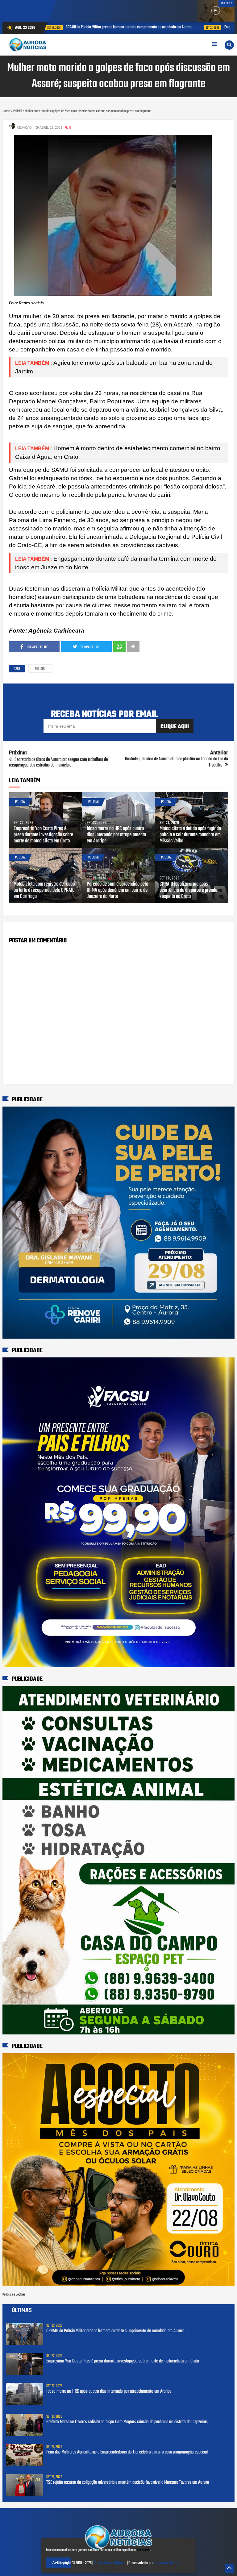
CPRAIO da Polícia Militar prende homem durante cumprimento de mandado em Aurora (115, 2331)
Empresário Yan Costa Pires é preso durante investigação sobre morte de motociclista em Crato (166, 27)
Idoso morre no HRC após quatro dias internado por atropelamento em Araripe (116, 835)
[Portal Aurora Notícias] (118, 2550)
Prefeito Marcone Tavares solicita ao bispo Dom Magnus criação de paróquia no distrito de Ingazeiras (127, 2422)
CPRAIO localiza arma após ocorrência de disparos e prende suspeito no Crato (188, 891)
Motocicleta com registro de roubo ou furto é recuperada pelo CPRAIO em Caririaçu (44, 891)
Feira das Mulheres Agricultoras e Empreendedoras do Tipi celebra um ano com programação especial (127, 2452)
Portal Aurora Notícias (110, 2563)
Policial (40, 669)
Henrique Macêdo (167, 2563)
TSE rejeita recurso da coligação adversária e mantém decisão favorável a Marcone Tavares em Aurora (128, 2483)
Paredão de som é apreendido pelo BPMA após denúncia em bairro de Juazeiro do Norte (117, 891)
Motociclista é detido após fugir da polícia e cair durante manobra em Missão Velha (190, 835)
